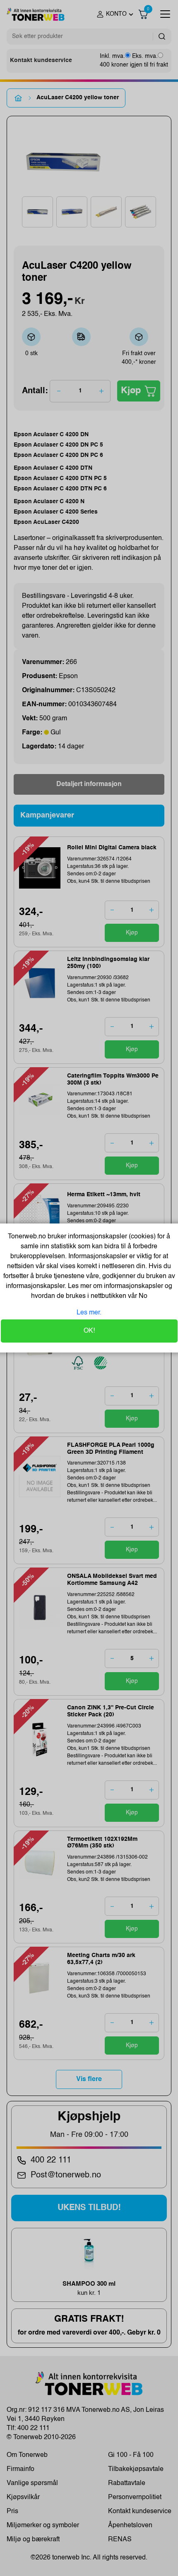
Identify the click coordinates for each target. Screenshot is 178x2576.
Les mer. (89, 1313)
